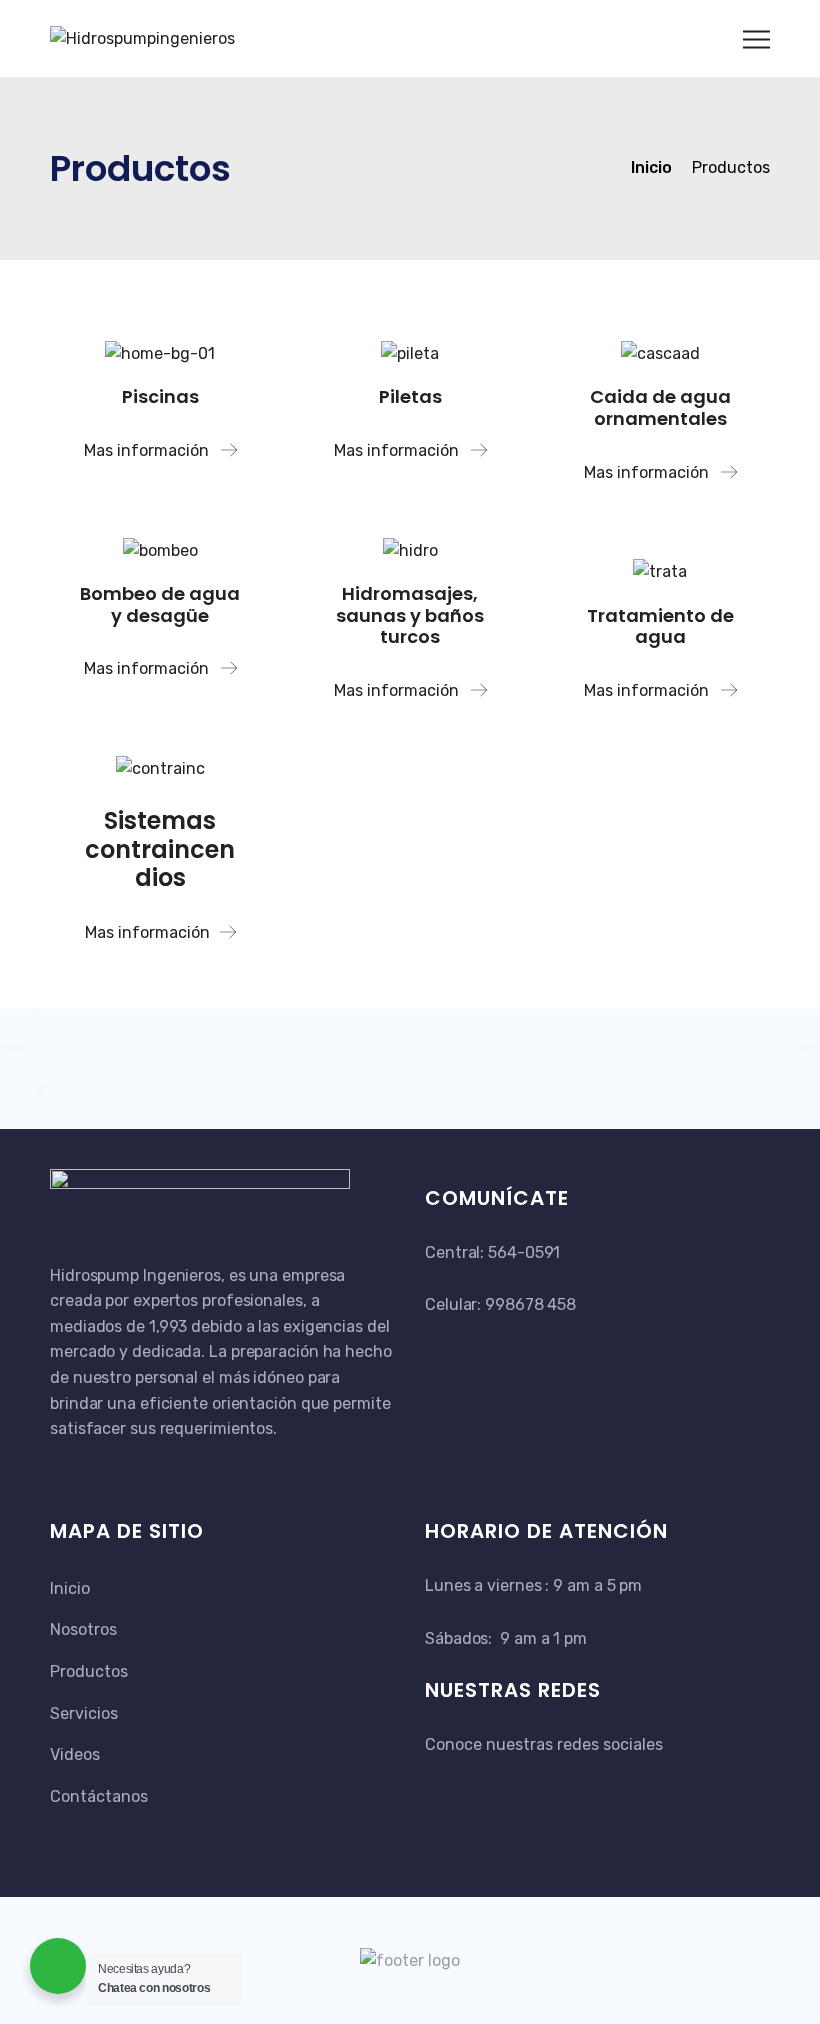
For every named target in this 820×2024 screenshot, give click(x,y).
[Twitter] (462, 1782)
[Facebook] (437, 1782)
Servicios (84, 1713)
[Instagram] (484, 1782)
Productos (89, 1671)
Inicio (70, 1588)
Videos (75, 1754)
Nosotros (83, 1629)
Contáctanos (99, 1796)
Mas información (148, 450)
